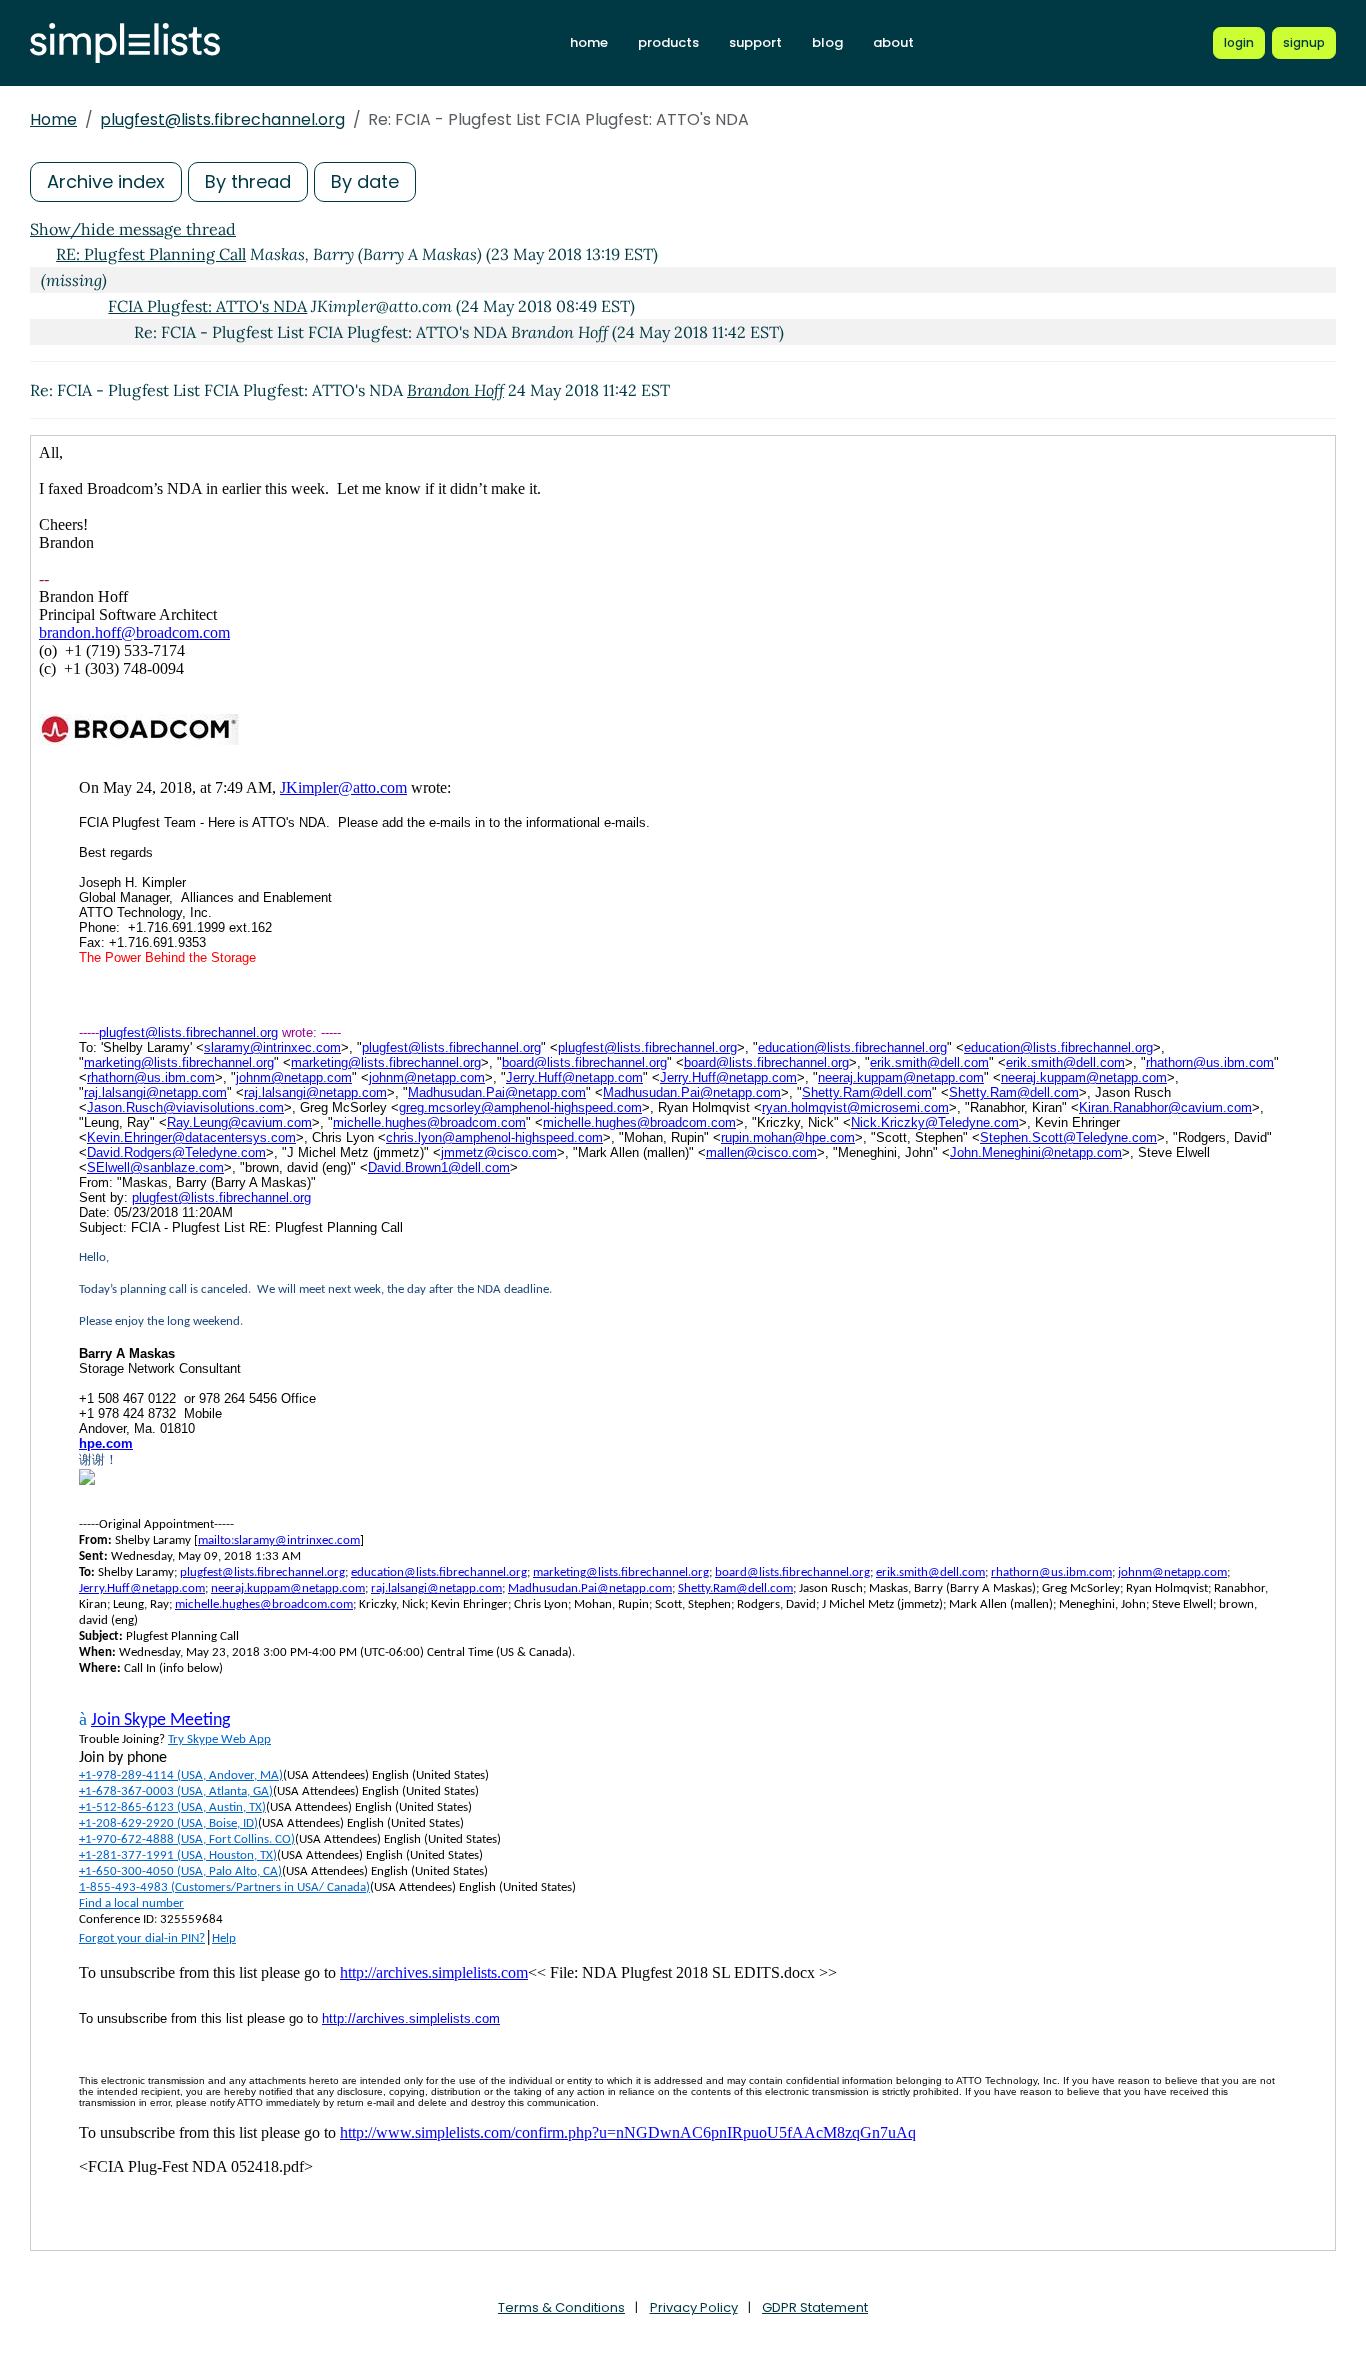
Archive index (106, 181)
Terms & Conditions (561, 2307)
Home (53, 119)
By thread (248, 181)
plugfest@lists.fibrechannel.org (222, 119)
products (668, 42)
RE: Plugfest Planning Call (151, 254)
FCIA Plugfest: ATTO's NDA (207, 306)
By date (365, 181)
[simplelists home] (125, 43)
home (589, 42)
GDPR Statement (815, 2307)
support (755, 42)
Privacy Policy (694, 2307)
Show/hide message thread (133, 229)
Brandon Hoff (455, 390)
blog (827, 42)
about (893, 42)
